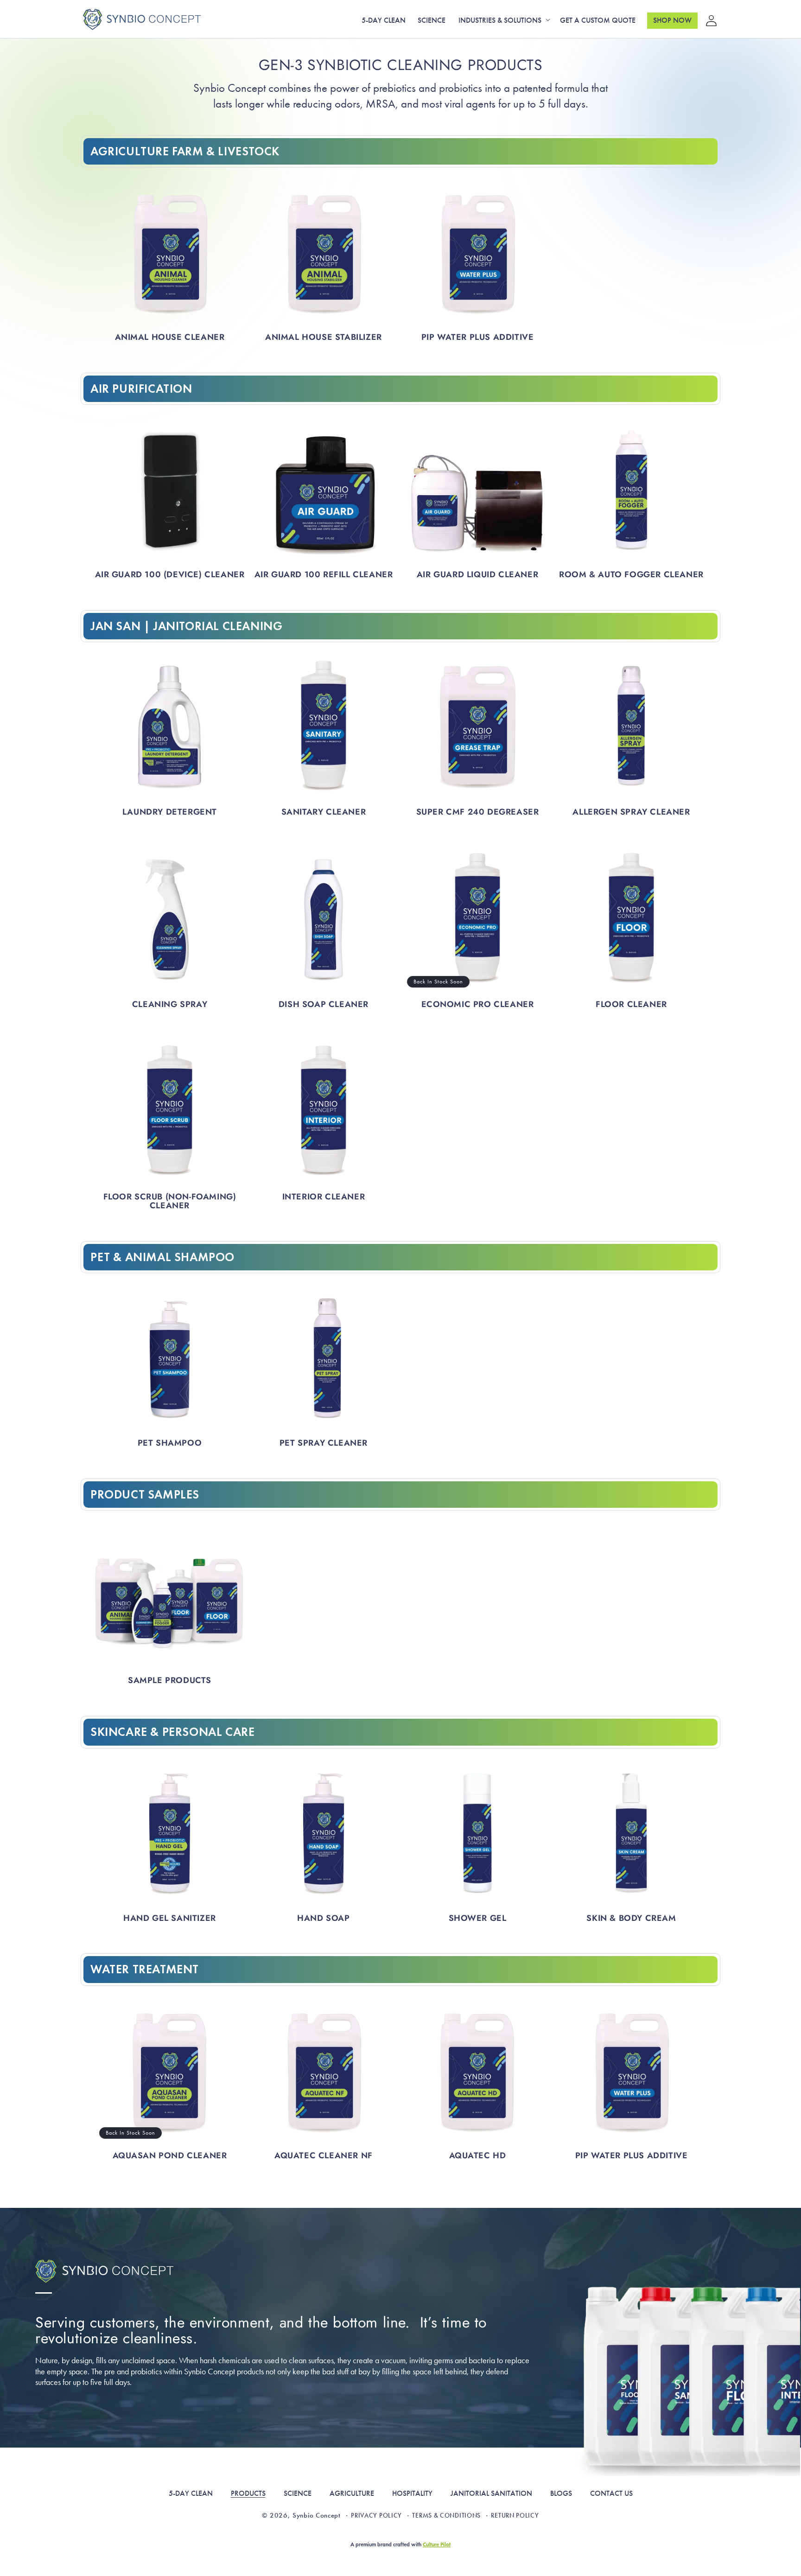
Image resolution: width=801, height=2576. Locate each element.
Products (248, 2493)
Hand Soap (323, 1918)
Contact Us (611, 2493)
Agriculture (352, 2493)
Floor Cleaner (631, 1004)
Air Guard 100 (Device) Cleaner (170, 575)
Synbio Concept (317, 2515)
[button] (503, 21)
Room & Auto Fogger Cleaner (631, 575)
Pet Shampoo (170, 1443)
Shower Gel (478, 1918)
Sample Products (170, 1680)
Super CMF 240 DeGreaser (478, 812)
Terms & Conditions (446, 2515)
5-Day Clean (191, 2493)
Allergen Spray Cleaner (631, 812)
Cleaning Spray (170, 1004)
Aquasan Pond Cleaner (170, 2156)
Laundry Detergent (170, 812)
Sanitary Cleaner (324, 812)
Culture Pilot (437, 2544)
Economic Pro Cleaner (478, 1004)
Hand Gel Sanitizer (170, 1918)
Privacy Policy (376, 2515)
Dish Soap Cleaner (324, 1004)
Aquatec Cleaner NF (324, 2156)
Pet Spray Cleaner (324, 1443)
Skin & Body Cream (631, 1918)
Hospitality (412, 2493)
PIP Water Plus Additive (478, 337)
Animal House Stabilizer (324, 337)
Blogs (561, 2493)
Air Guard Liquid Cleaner (477, 575)
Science (298, 2493)
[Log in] (708, 19)
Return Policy (515, 2515)
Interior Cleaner (324, 1197)
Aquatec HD (478, 2156)
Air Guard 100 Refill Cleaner (324, 575)
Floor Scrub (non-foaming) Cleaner (170, 1201)
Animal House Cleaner (170, 337)
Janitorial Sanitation (491, 2493)
